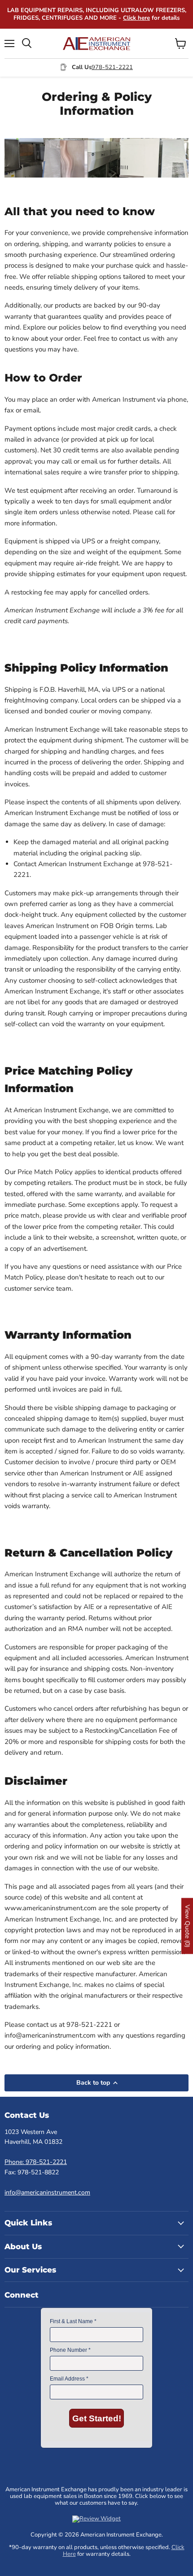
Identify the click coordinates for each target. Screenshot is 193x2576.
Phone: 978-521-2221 (36, 2162)
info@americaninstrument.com (47, 2192)
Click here (136, 18)
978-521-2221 (112, 67)
